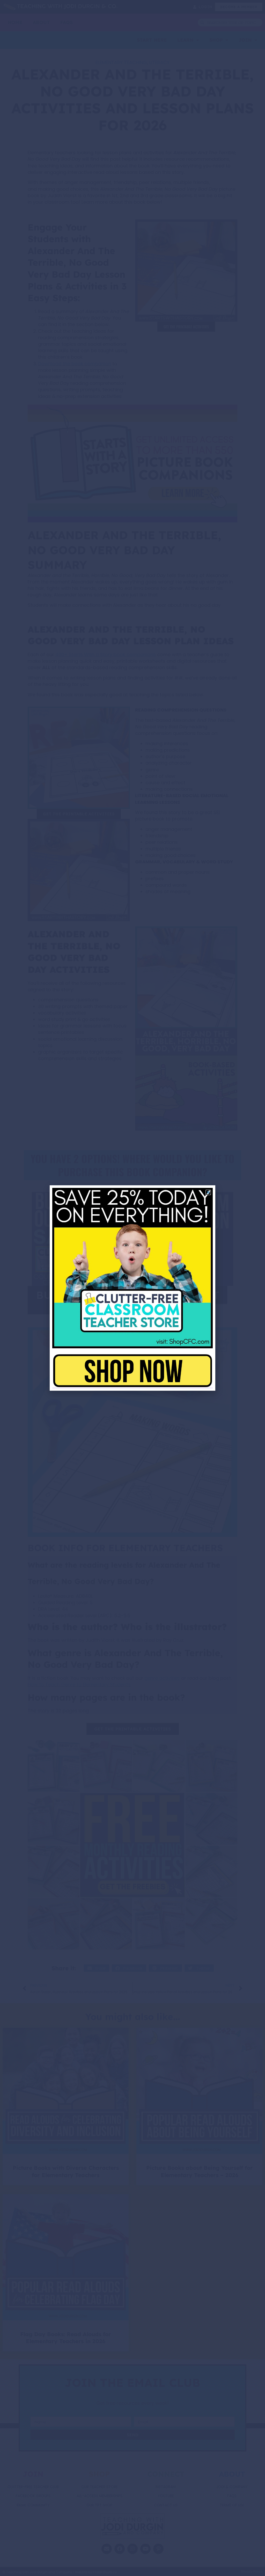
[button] (208, 1192)
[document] (132, 1288)
